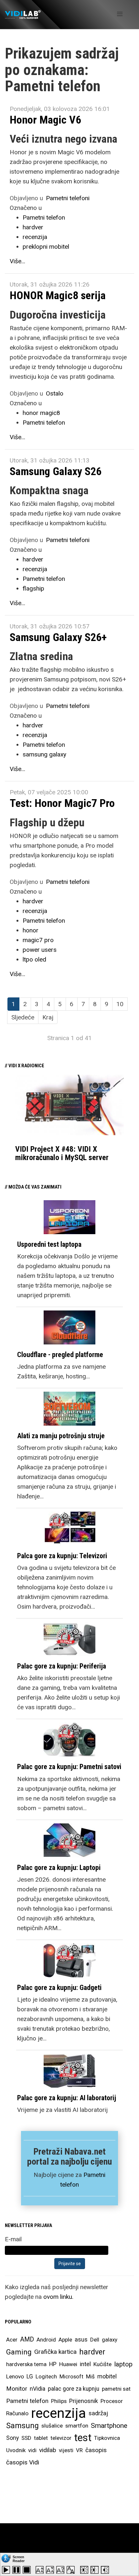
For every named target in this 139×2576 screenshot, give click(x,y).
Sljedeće (23, 1017)
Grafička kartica (55, 2352)
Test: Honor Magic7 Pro (62, 803)
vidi (32, 2450)
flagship (33, 588)
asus (81, 2339)
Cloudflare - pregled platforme (60, 1355)
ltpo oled (34, 959)
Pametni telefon (44, 217)
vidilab (48, 2450)
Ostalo (55, 393)
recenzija (35, 237)
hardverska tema (26, 2364)
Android (46, 2340)
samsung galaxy (44, 754)
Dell (95, 2340)
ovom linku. (58, 2297)
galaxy (110, 2340)
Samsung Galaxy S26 (56, 471)
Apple (65, 2340)
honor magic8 (41, 413)
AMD (27, 2339)
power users (40, 950)
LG (30, 2376)
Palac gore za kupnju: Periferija (62, 1666)
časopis (96, 2450)
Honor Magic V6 (45, 120)
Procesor (112, 2401)
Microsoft (71, 2376)
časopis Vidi (23, 2462)
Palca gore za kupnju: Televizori (62, 1556)
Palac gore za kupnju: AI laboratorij (67, 2098)
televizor (61, 2438)
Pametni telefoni (68, 198)
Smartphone (109, 2426)
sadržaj (98, 2413)
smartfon (77, 2426)
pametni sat (116, 2389)
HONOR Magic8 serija (58, 295)
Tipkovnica (107, 2438)
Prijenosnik (84, 2401)
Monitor (17, 2389)
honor (31, 930)
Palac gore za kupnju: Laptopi (59, 1868)
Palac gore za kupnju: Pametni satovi (69, 1767)
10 (120, 1004)
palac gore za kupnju (74, 2389)
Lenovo (15, 2376)
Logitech (46, 2376)
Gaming (19, 2352)
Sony (12, 2438)
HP (53, 2364)
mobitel (107, 2376)
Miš (90, 2376)
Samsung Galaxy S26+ (58, 637)
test (83, 2438)
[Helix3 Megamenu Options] (120, 14)
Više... (17, 261)
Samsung (22, 2426)
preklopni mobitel (46, 247)
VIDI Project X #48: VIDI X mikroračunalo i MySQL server (62, 1153)
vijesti (66, 2450)
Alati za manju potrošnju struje (61, 1436)
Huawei (68, 2364)
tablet (41, 2438)
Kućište (102, 2364)
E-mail (13, 2239)
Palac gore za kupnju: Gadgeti (59, 1988)
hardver (33, 227)
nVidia (37, 2389)
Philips (59, 2401)
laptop (123, 2364)
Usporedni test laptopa (49, 1244)
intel (85, 2364)
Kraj (48, 1017)
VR (79, 2450)
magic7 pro (38, 940)
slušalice (52, 2426)
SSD (26, 2438)
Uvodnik (16, 2450)
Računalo (17, 2413)
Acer (12, 2340)
